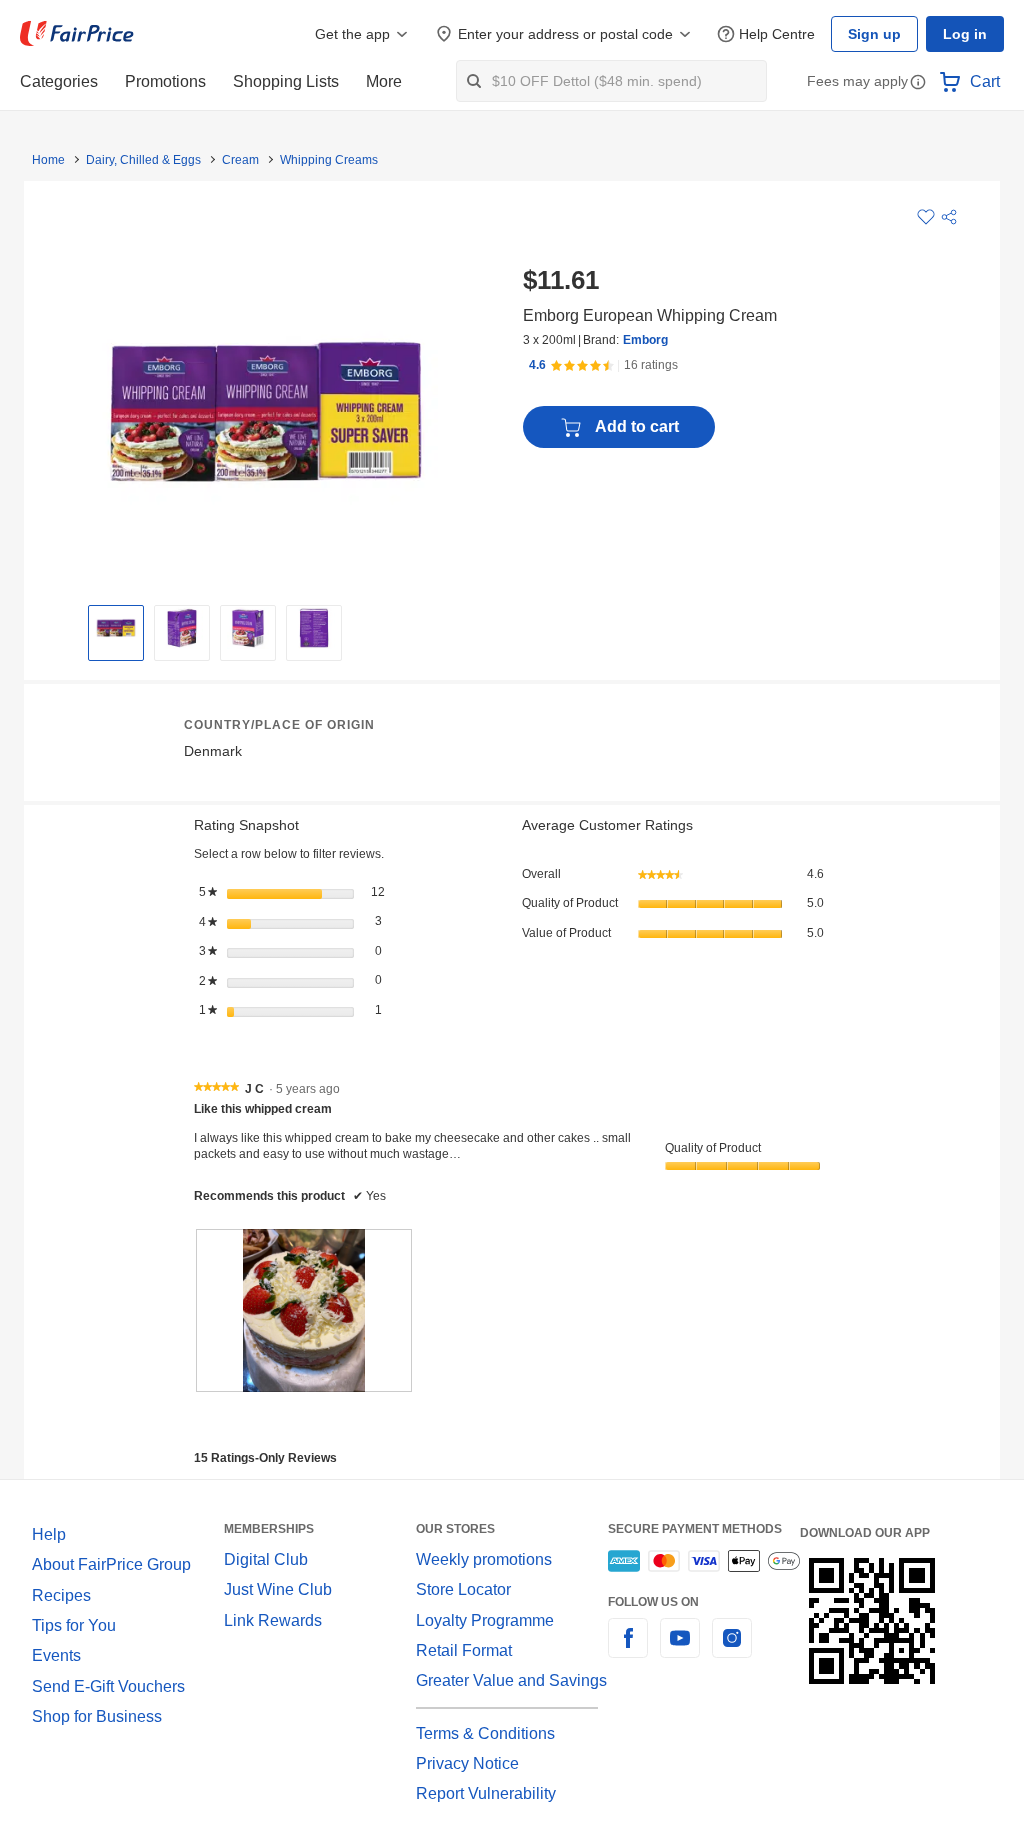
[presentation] (304, 1310)
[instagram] (732, 1650)
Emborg (642, 340)
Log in (966, 34)
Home (48, 160)
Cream (233, 160)
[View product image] (116, 628)
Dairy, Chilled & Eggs (140, 160)
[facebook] (628, 1650)
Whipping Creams (318, 160)
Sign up (880, 34)
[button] (918, 83)
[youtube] (680, 1650)
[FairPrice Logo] (77, 34)
